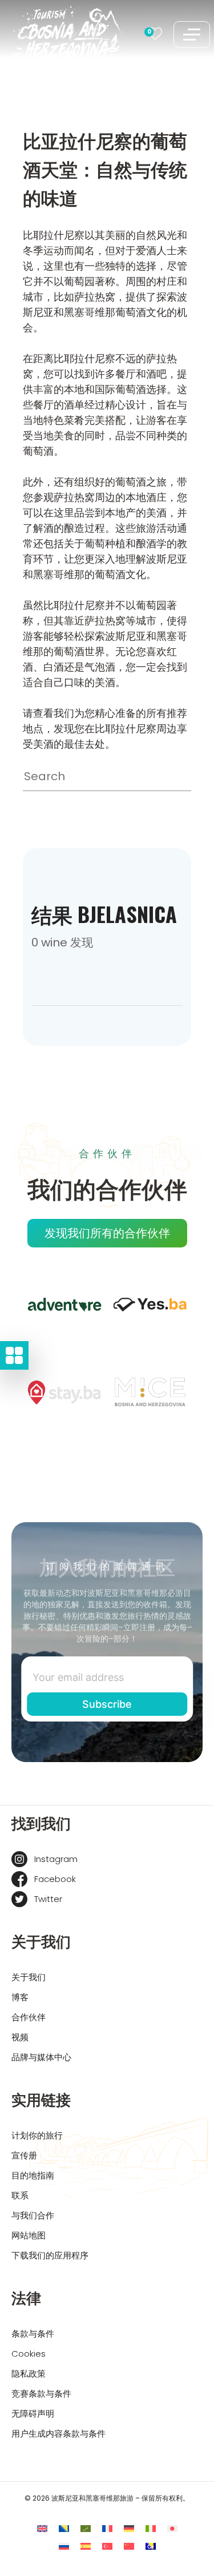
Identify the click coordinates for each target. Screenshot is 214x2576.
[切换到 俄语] (64, 2547)
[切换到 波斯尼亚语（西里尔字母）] (151, 2547)
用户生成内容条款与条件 (58, 2433)
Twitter (48, 1899)
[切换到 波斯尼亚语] (64, 2529)
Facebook (55, 1879)
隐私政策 (29, 2374)
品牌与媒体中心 (41, 2057)
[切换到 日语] (172, 2529)
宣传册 (24, 2155)
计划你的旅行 (37, 2135)
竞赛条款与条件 (41, 2394)
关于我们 (29, 1977)
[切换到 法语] (107, 2529)
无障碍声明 (33, 2414)
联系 (20, 2195)
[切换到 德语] (129, 2529)
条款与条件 (33, 2334)
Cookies (29, 2354)
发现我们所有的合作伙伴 (107, 1233)
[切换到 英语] (42, 2529)
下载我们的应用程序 (50, 2255)
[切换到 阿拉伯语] (86, 2529)
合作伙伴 (29, 2017)
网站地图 (29, 2235)
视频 (20, 2037)
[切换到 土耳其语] (107, 2547)
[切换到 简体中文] (129, 2547)
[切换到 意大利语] (151, 2529)
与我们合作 (33, 2215)
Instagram (56, 1859)
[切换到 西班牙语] (86, 2547)
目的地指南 (33, 2175)
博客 (20, 1997)
